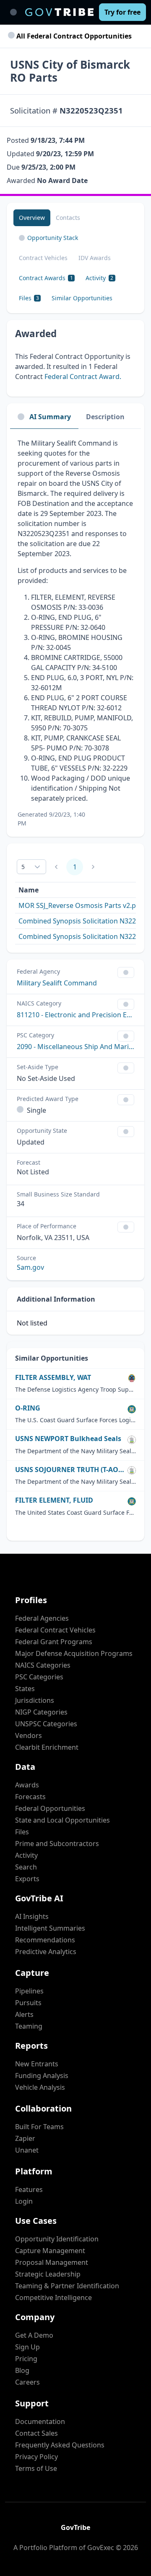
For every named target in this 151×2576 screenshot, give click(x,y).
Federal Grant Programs (54, 1642)
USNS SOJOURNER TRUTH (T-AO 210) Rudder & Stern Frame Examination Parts (70, 1470)
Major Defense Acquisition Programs (74, 1653)
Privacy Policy (36, 2457)
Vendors (29, 1735)
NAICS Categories (43, 1665)
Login (24, 2201)
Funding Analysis (42, 2076)
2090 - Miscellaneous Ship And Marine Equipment (75, 1047)
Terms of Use (36, 2468)
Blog (22, 2370)
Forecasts (30, 1797)
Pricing (26, 2359)
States (25, 1689)
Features (29, 2189)
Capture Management (50, 2251)
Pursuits (28, 2003)
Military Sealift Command (57, 983)
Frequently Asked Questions (60, 2445)
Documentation (40, 2421)
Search (26, 1867)
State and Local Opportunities (62, 1820)
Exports (27, 1879)
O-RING (28, 1408)
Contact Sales (36, 2433)
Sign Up (27, 2347)
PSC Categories (39, 1677)
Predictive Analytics (46, 1952)
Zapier (25, 2138)
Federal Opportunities (50, 1808)
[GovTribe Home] (59, 12)
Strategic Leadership (48, 2274)
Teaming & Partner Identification (67, 2286)
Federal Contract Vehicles (55, 1630)
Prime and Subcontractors (57, 1844)
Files (22, 1832)
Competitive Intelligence (53, 2298)
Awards (27, 1785)
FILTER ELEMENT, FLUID (54, 1500)
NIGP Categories (41, 1712)
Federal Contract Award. (83, 376)
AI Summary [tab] (50, 417)
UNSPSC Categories (46, 1724)
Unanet (27, 2150)
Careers (27, 2382)
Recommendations (45, 1940)
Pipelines (29, 1991)
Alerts (24, 2014)
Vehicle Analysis (40, 2087)
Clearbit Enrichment (47, 1747)
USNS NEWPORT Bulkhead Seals (68, 1439)
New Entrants (37, 2064)
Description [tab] (105, 417)
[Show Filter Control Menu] (126, 972)
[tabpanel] (75, 633)
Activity (26, 1855)
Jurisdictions (35, 1700)
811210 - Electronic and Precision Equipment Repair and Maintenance (75, 1015)
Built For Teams (39, 2127)
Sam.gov (30, 1267)
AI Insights (32, 1916)
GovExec (101, 2548)
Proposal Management (52, 2262)
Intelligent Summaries (50, 1928)
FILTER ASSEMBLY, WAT (53, 1378)
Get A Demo (34, 2335)
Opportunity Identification (57, 2239)
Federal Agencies (42, 1618)
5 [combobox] (23, 867)
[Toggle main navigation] (13, 12)
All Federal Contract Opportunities (73, 36)
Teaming (29, 2026)
